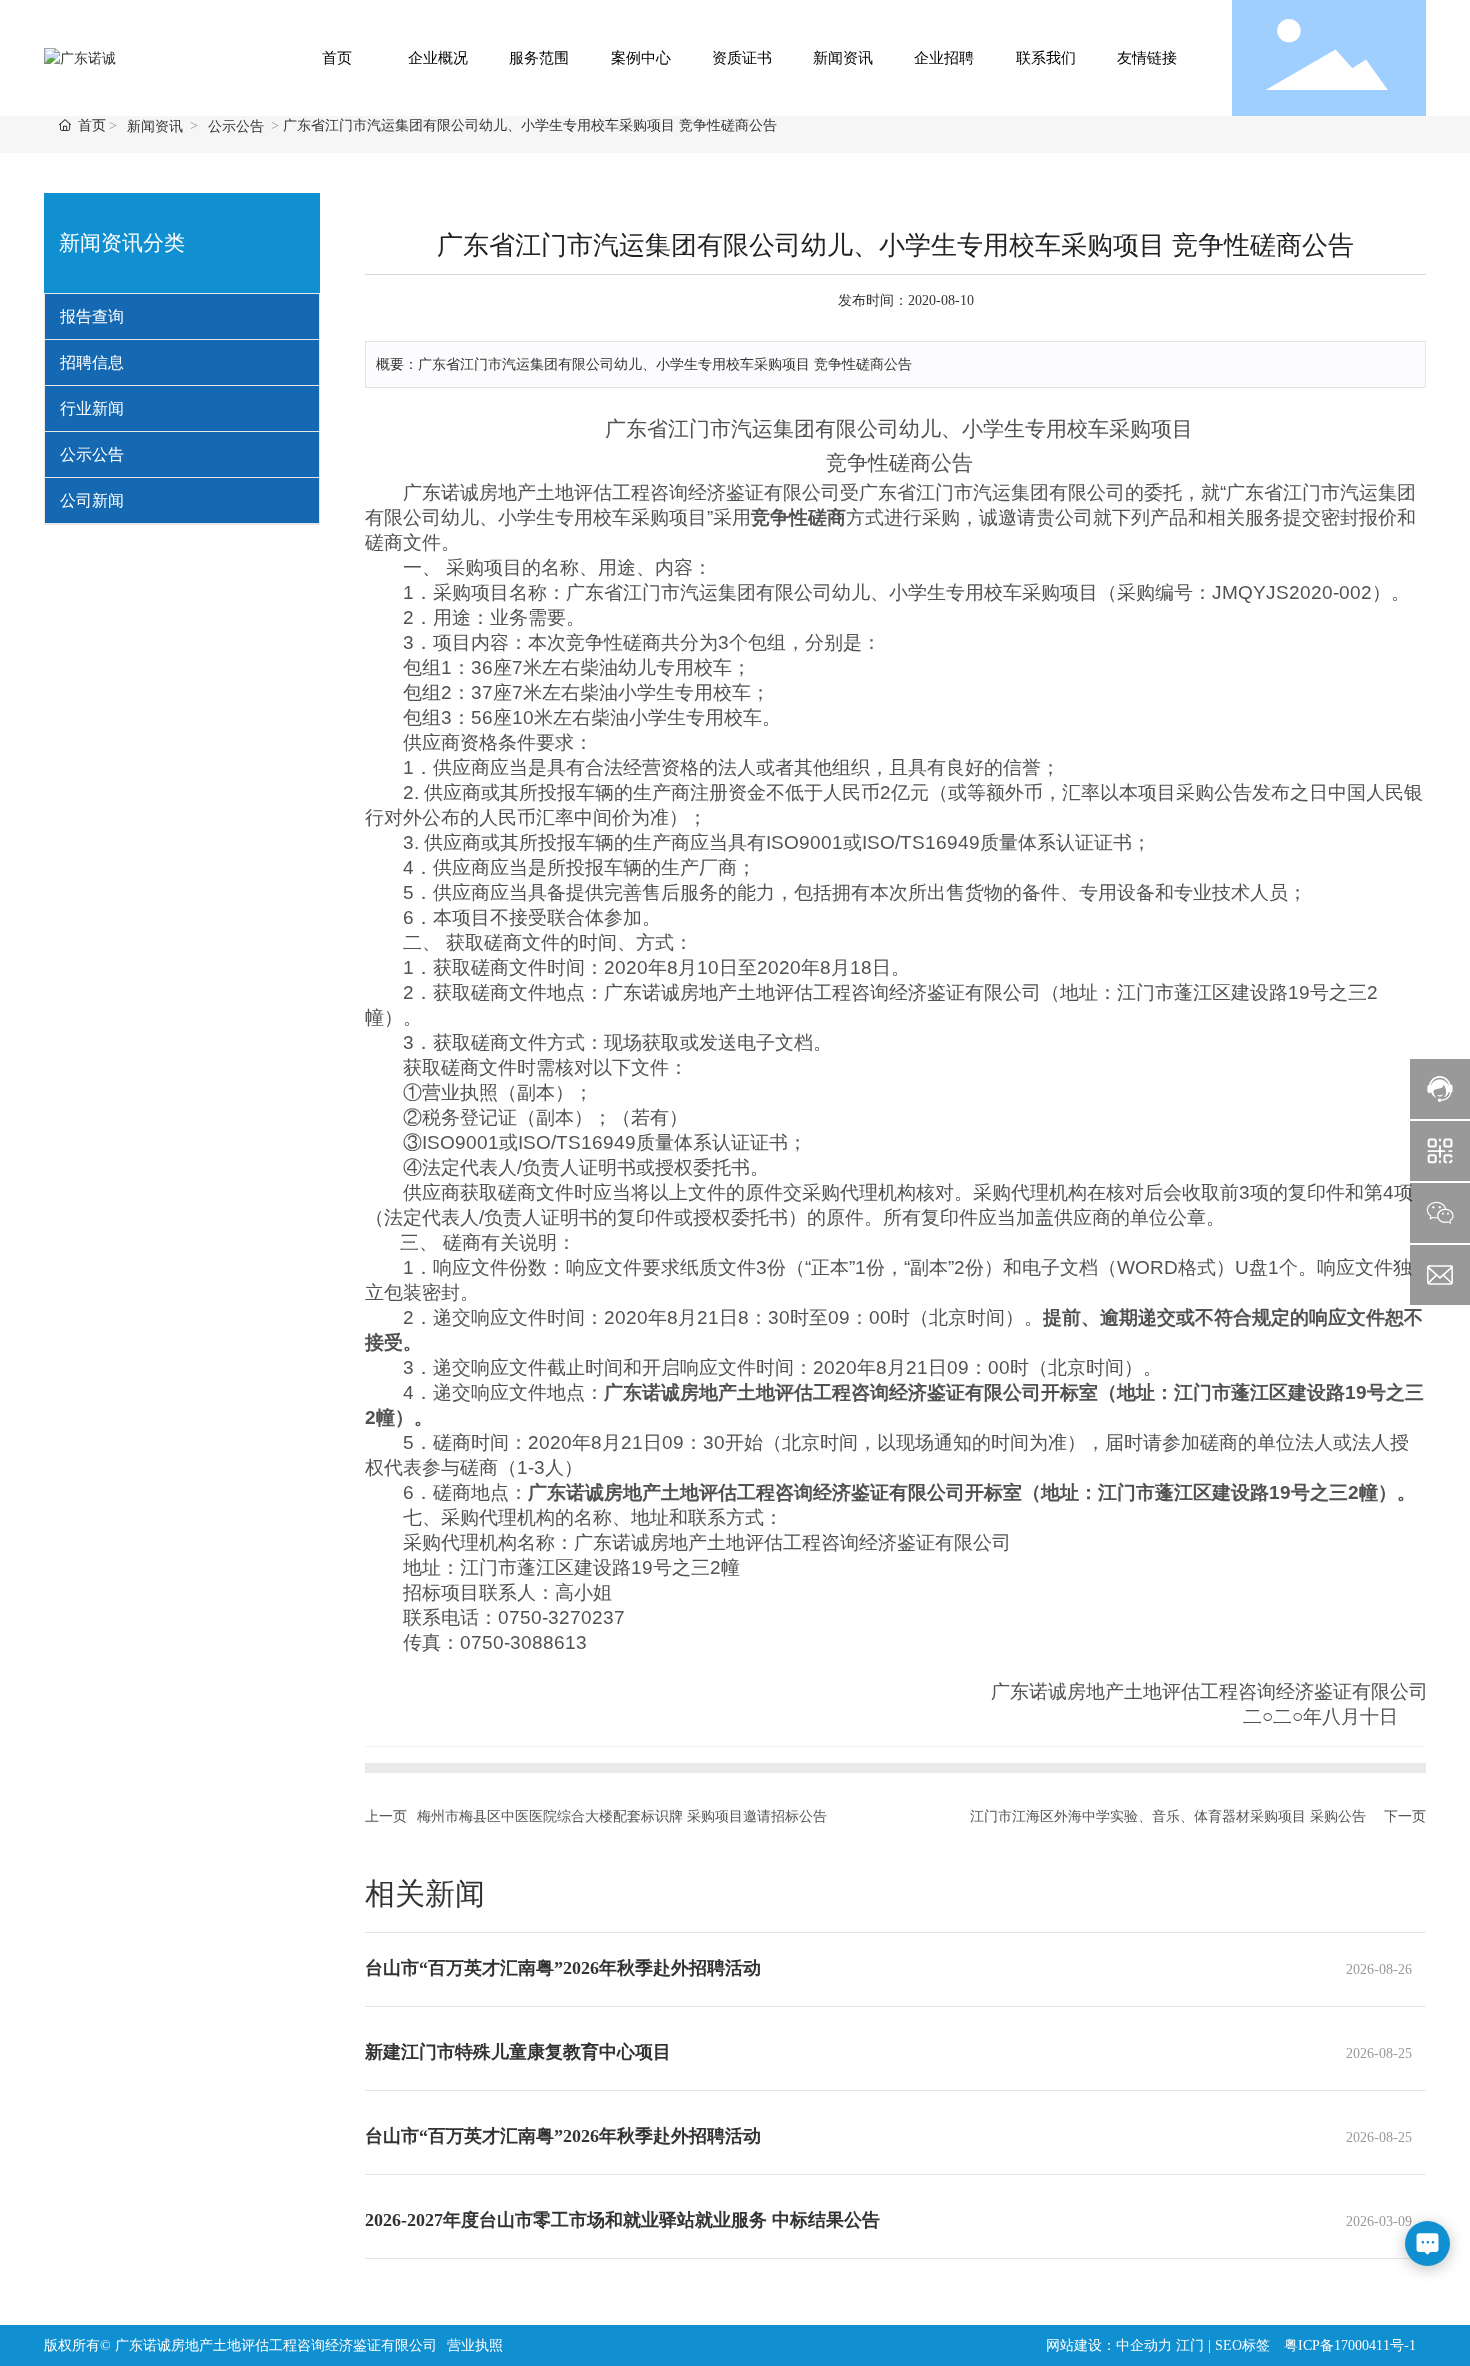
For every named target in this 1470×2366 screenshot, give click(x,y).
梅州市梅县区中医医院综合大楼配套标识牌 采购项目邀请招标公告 (622, 1816)
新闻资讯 (843, 58)
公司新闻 (92, 500)
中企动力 (1144, 2345)
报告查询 (92, 316)
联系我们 (1046, 58)
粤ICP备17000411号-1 (1350, 2345)
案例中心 (641, 58)
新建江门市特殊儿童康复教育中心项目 (518, 2052)
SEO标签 (1242, 2345)
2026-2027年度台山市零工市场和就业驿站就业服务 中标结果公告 (622, 2220)
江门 (1190, 2345)
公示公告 (236, 126)
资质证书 (742, 58)
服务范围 (539, 58)
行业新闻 (92, 408)
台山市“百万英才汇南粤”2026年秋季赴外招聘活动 (563, 1968)
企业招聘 (944, 58)
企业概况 (438, 58)
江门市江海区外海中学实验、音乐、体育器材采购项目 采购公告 (1168, 1816)
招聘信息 (92, 362)
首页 (337, 58)
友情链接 (1147, 58)
